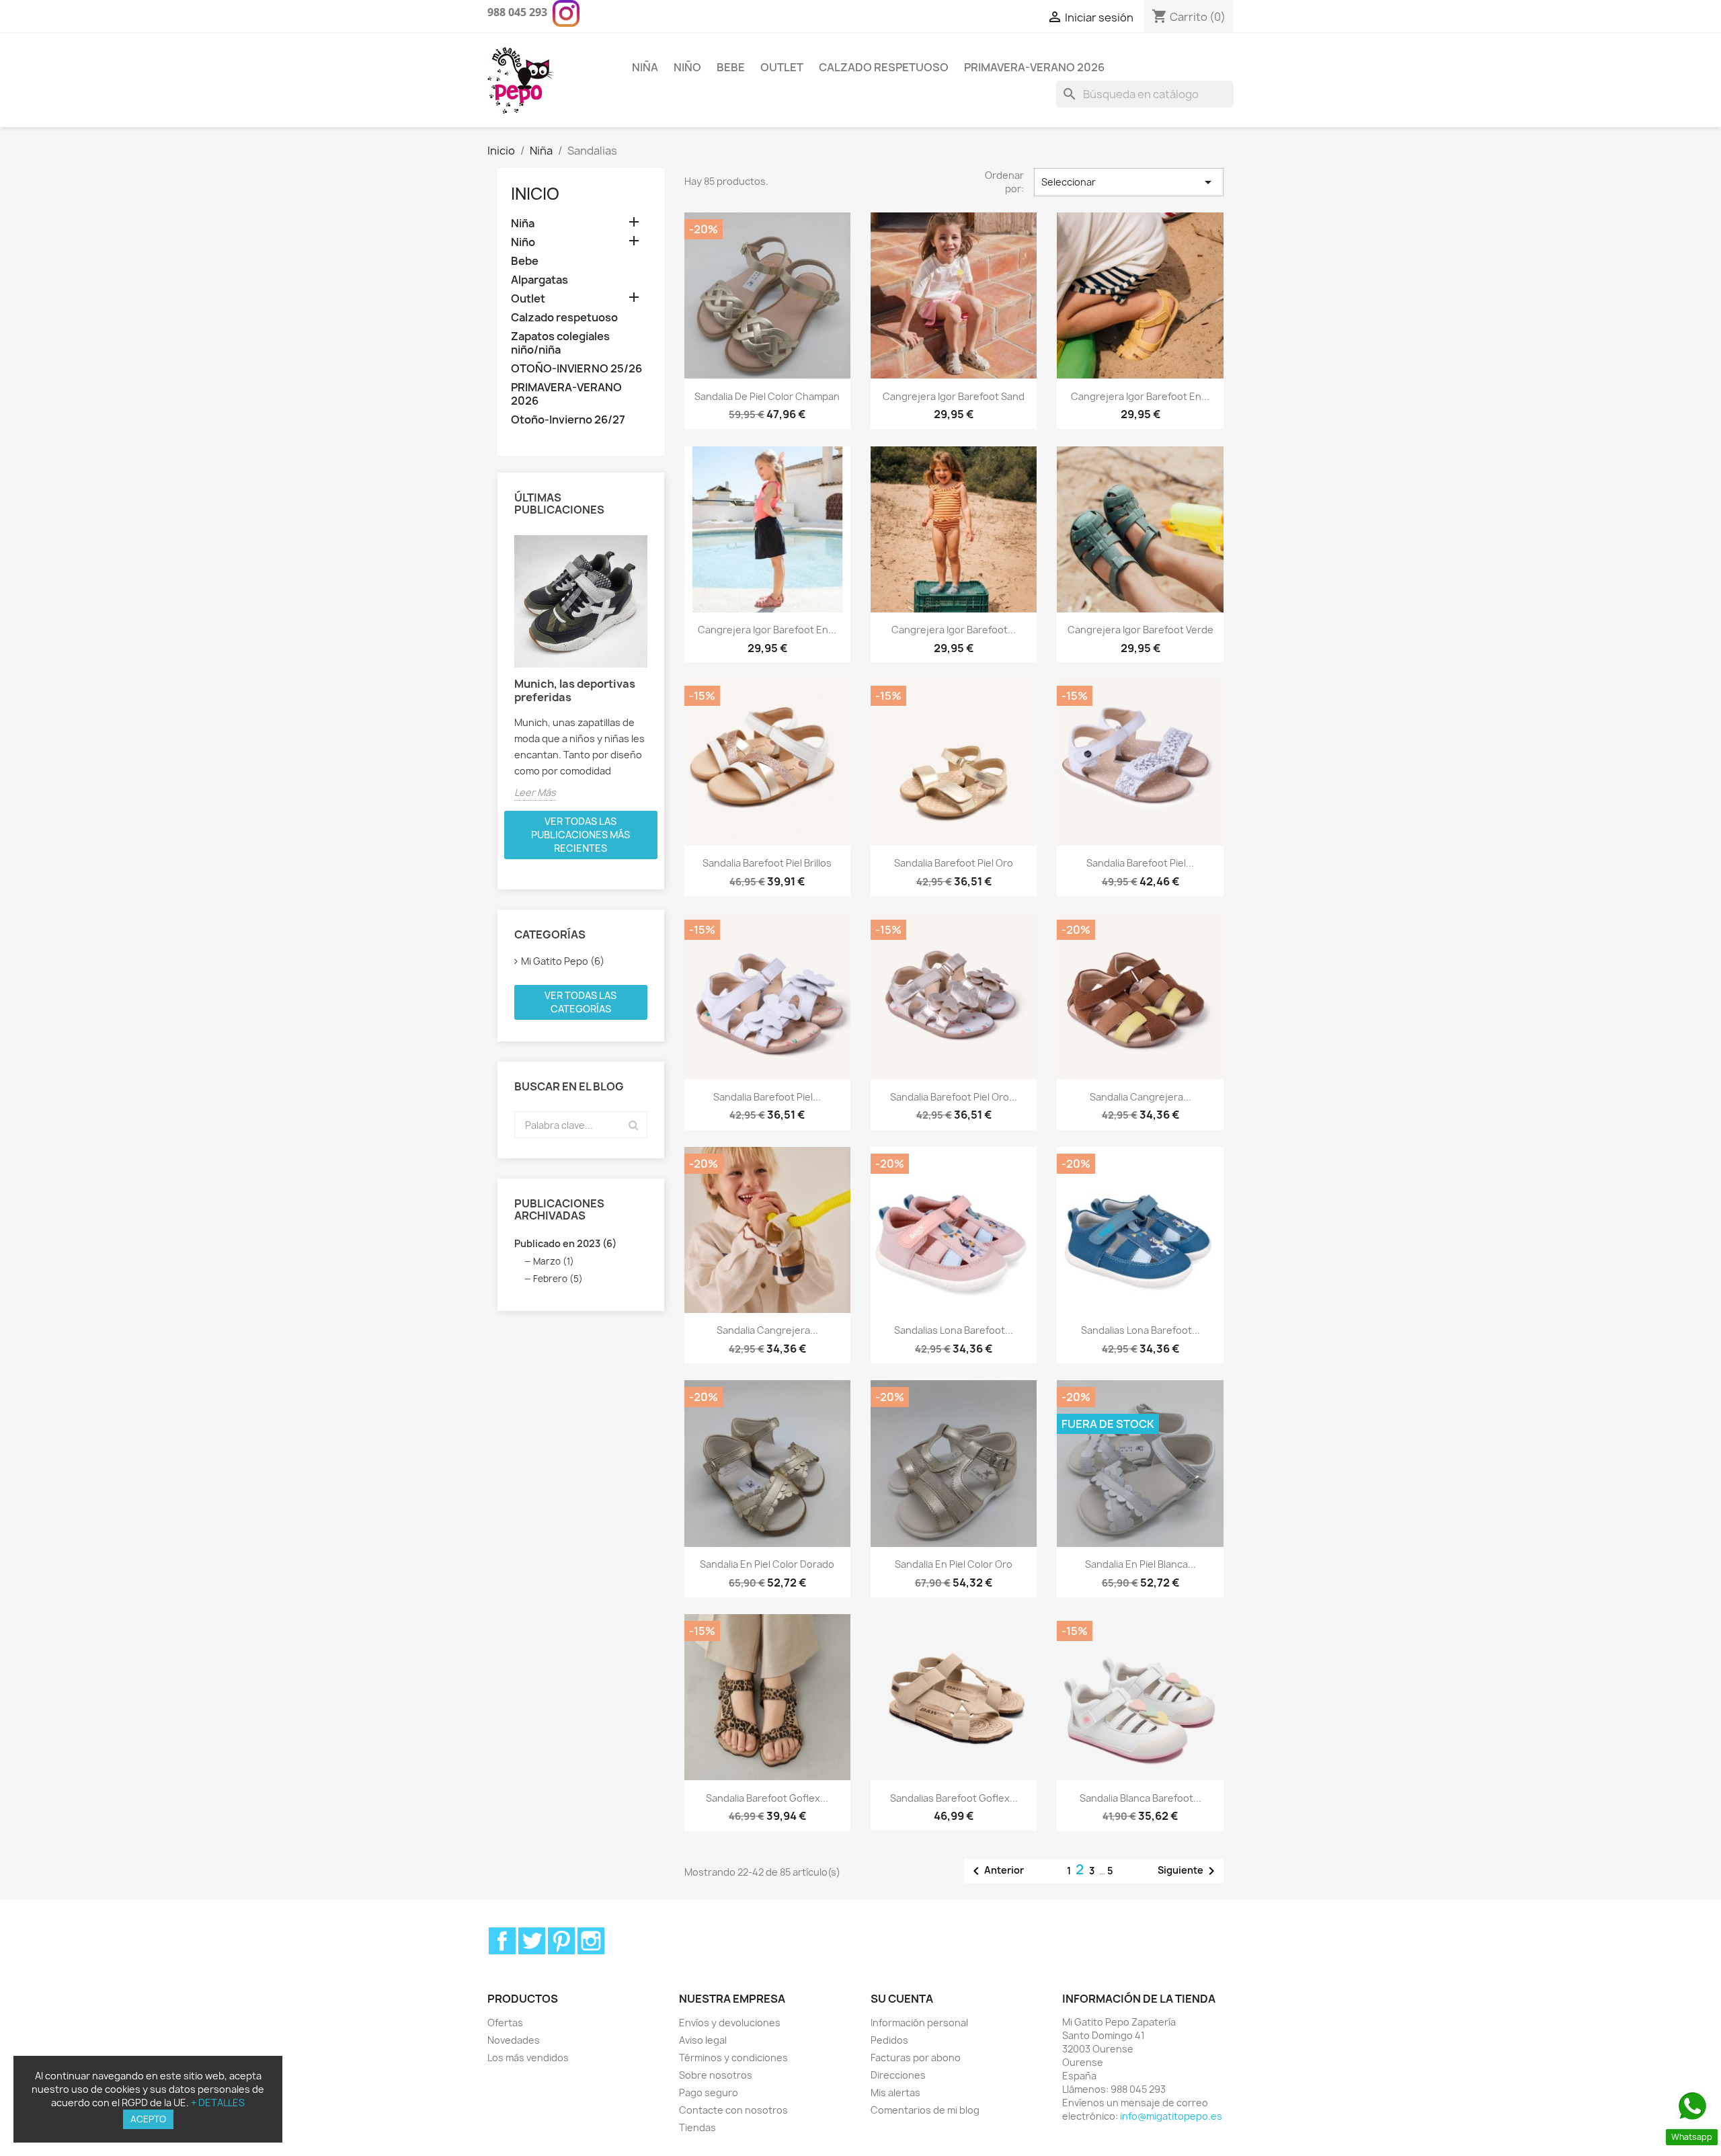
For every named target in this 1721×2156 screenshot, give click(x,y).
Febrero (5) (558, 1279)
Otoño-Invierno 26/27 (568, 420)
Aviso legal (703, 2040)
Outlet (782, 67)
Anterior (996, 1871)
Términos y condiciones (733, 2058)
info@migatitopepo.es (1171, 2116)
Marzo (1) (554, 1261)
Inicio (535, 194)
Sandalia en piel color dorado (767, 1564)
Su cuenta (902, 1999)
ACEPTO (148, 2119)
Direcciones (898, 2075)
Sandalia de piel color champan (767, 396)
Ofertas (505, 2023)
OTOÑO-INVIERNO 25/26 (576, 369)
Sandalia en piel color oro (954, 1564)
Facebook (502, 1941)
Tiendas (697, 2127)
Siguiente (1189, 1871)
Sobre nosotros (716, 2075)
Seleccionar (1129, 182)
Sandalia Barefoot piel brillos (767, 863)
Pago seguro (709, 2092)
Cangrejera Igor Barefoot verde (1140, 630)
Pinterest (561, 1941)
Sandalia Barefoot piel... (1140, 863)
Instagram (591, 1941)
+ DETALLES (218, 2103)
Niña (645, 67)
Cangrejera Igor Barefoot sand (954, 396)
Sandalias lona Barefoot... (954, 1330)
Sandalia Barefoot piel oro (954, 863)
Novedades (514, 2040)
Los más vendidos (528, 2058)
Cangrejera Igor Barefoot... (954, 630)
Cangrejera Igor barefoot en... (1140, 396)
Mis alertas (895, 2092)
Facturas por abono (916, 2058)
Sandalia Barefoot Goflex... (767, 1798)
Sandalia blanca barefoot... (1140, 1798)
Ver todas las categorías (581, 1002)
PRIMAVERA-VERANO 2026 (1034, 67)
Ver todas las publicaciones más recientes (581, 835)
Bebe (731, 67)
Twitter (532, 1941)
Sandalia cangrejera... (1140, 1097)
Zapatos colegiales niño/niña (560, 343)
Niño (687, 67)
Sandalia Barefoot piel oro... (954, 1097)
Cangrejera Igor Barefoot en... (767, 630)
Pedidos (889, 2040)
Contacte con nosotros (733, 2110)
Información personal (919, 2023)
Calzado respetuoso (884, 67)
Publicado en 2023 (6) (565, 1243)
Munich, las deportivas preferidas (575, 690)
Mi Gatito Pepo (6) (563, 961)
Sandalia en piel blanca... (1140, 1564)
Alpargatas (539, 280)
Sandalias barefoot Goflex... (954, 1798)
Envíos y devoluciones (730, 2023)
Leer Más (535, 792)
